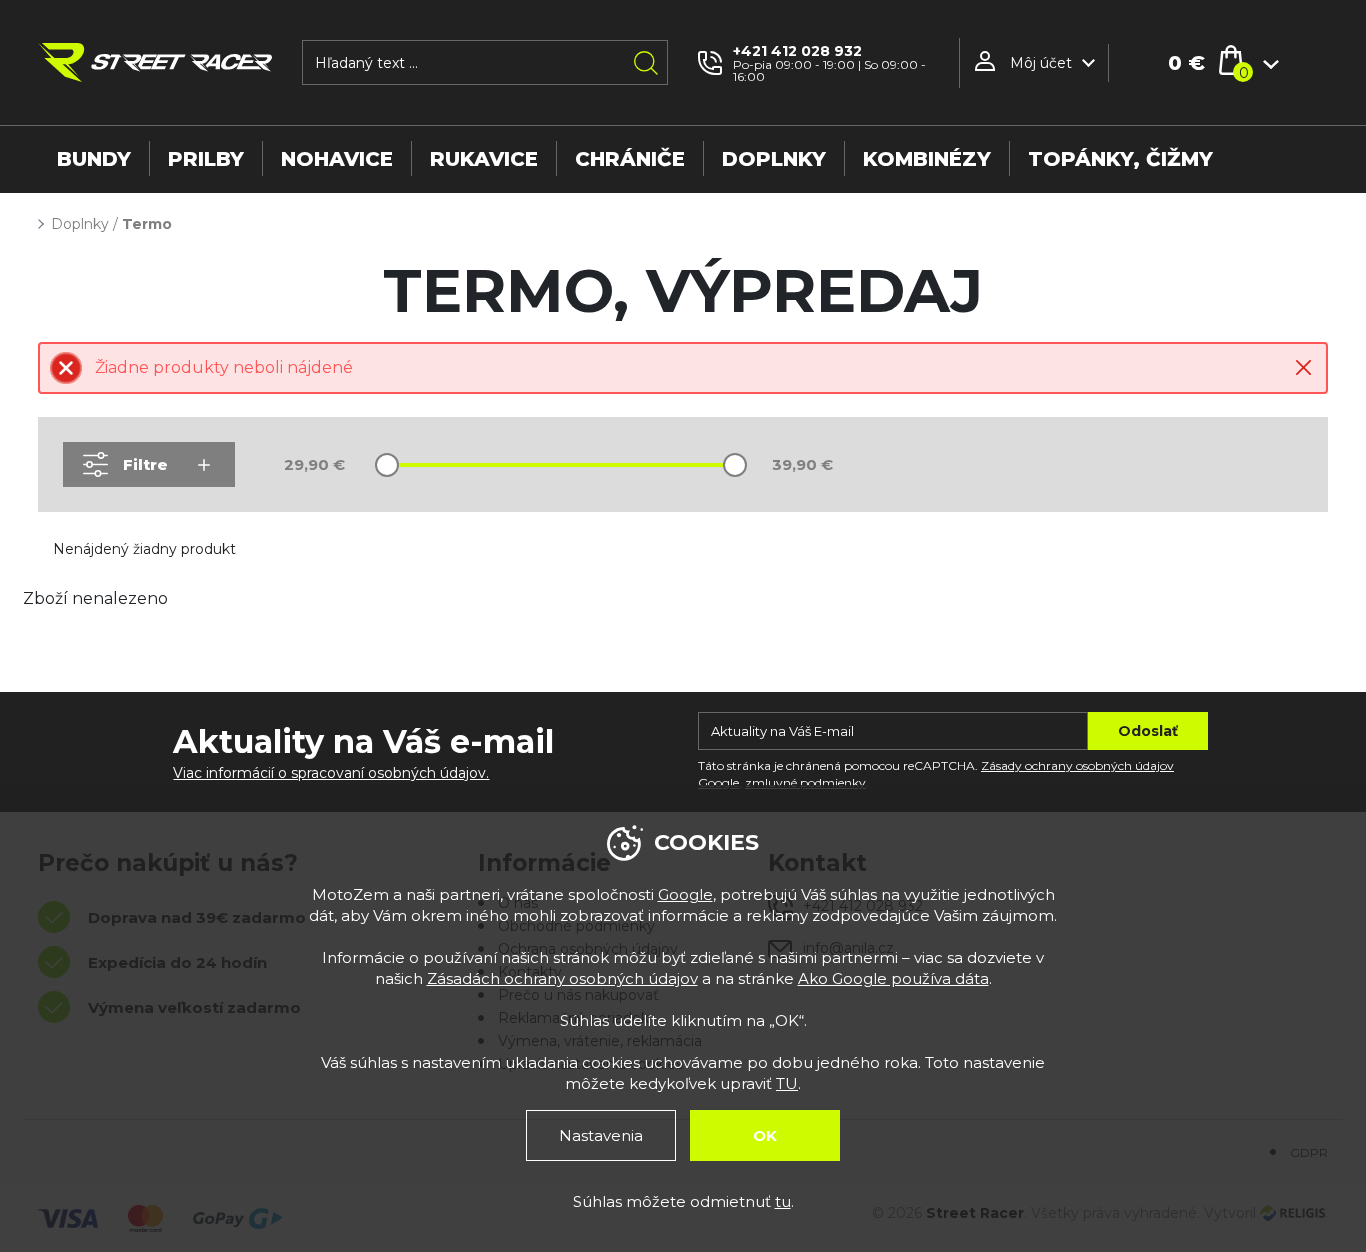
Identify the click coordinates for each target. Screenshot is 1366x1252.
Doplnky (80, 224)
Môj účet (1041, 63)
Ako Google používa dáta (893, 978)
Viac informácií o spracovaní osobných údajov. (331, 773)
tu (783, 1201)
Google (685, 894)
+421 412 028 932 (797, 51)
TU (787, 1083)
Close (1303, 367)
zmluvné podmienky (805, 782)
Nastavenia (601, 1135)
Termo (147, 224)
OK (765, 1135)
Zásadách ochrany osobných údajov (562, 978)
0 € (1186, 63)
